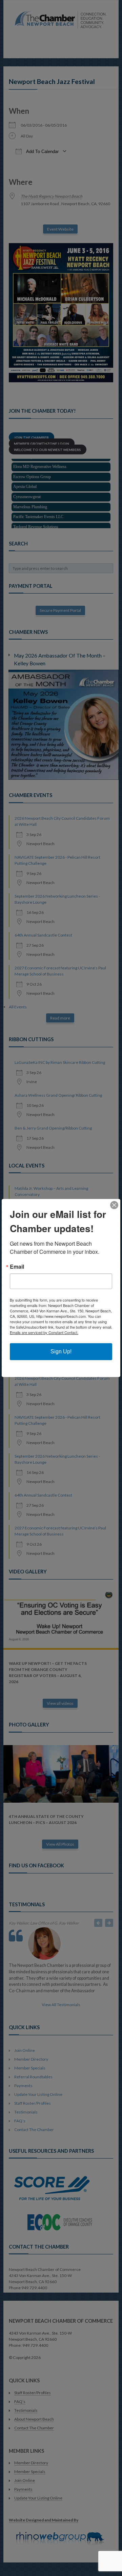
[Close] (114, 1205)
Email (17, 1267)
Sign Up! (61, 1351)
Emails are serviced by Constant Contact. (44, 1332)
